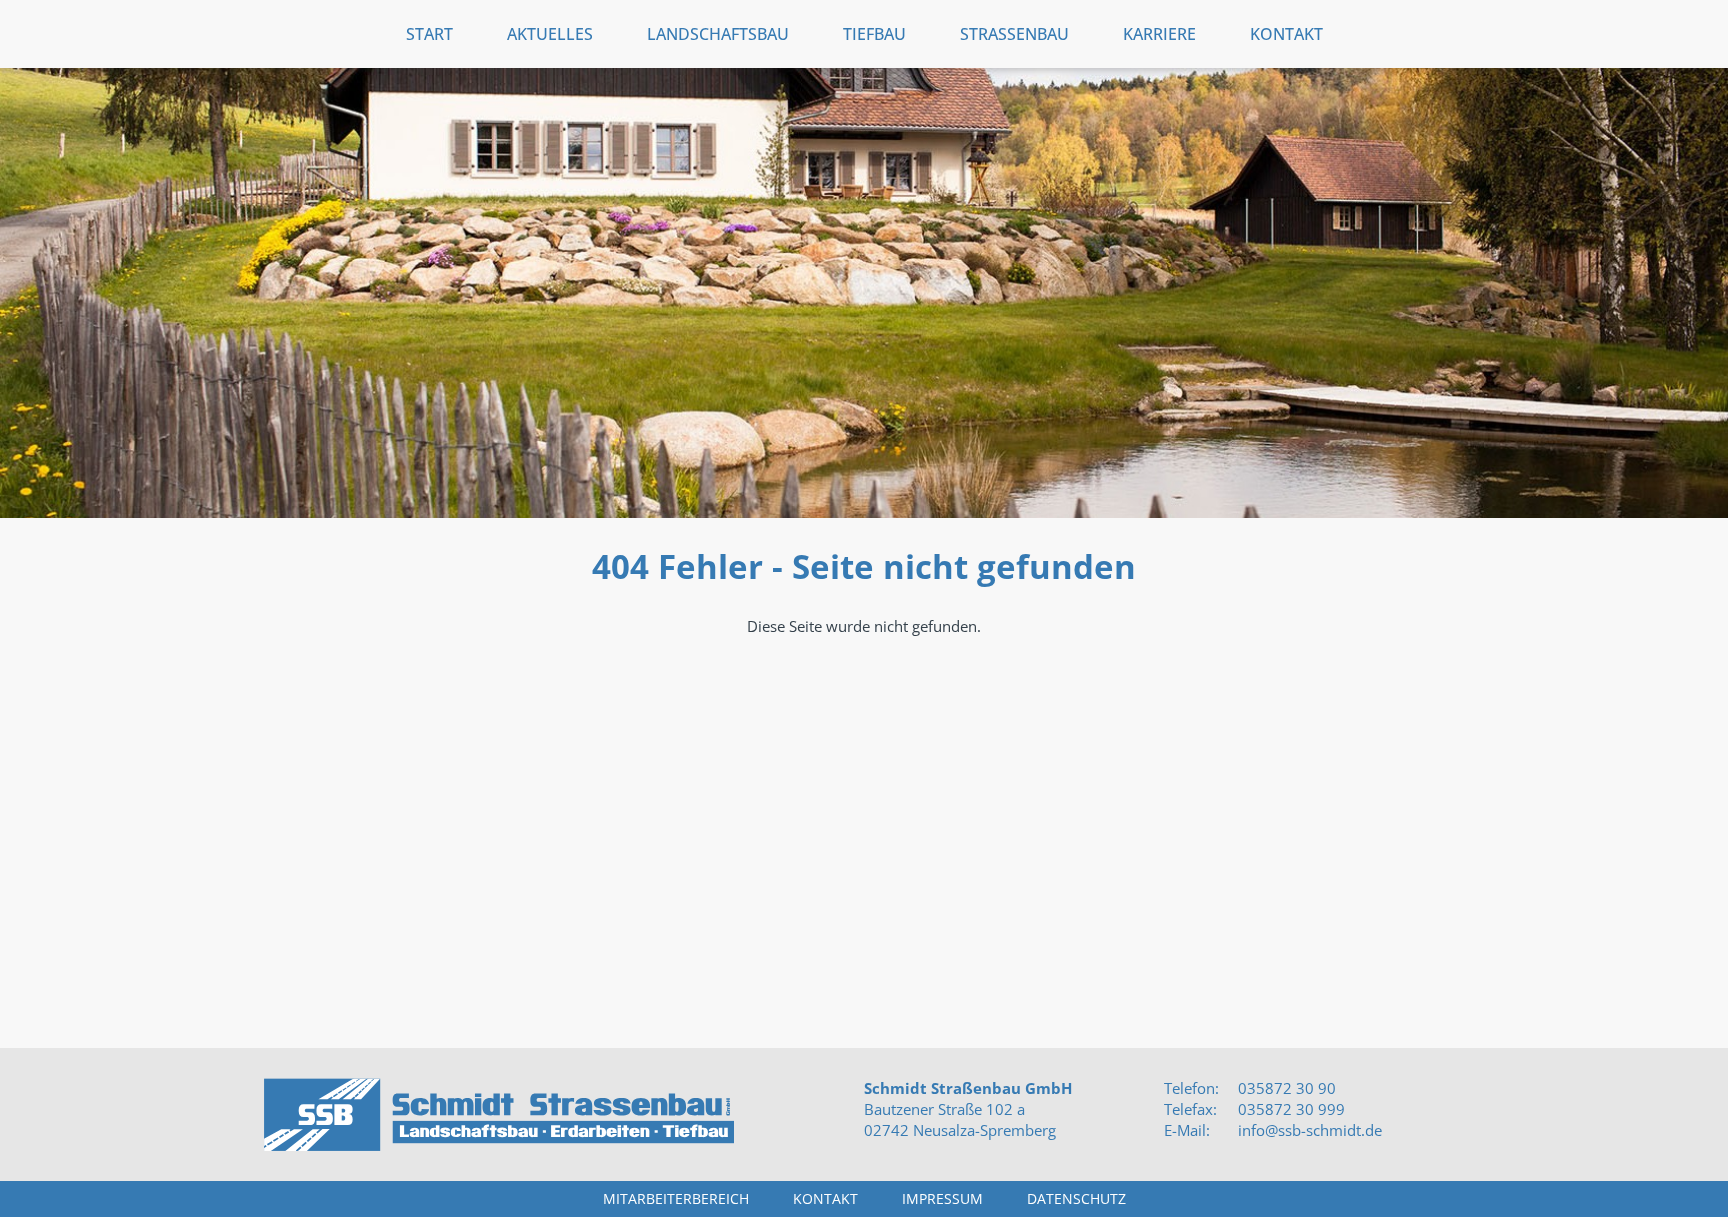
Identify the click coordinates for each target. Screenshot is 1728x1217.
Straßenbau (1014, 34)
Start (429, 34)
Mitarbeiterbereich (676, 1198)
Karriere (1159, 34)
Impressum (942, 1198)
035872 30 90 (1285, 1088)
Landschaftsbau (718, 34)
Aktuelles (550, 34)
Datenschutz (1076, 1198)
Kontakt (1286, 34)
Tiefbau (874, 34)
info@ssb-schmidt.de (1310, 1130)
